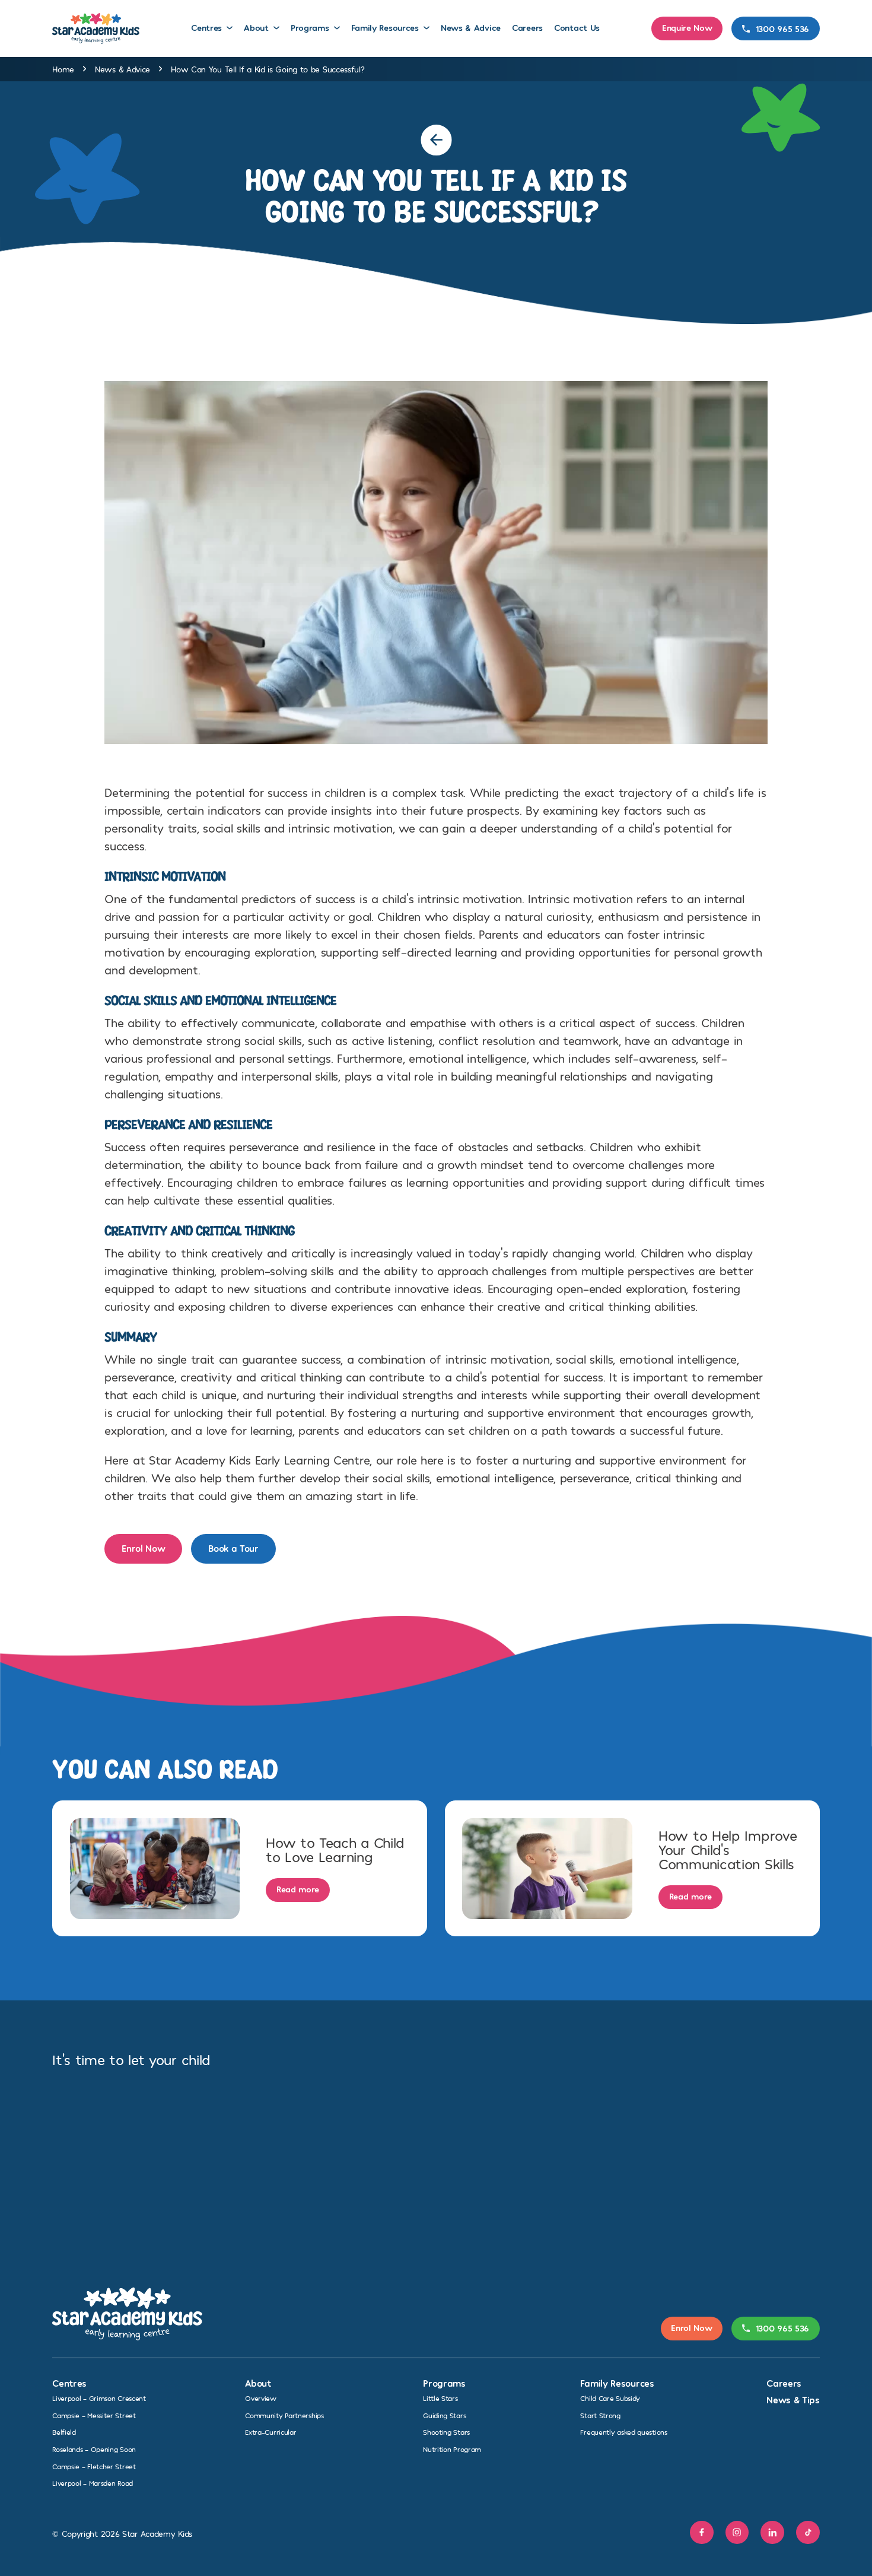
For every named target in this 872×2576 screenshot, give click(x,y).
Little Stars (440, 2398)
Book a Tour (233, 1548)
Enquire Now (687, 27)
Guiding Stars (444, 2415)
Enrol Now (143, 1548)
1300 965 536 (782, 28)
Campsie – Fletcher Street (94, 2466)
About (256, 27)
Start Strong (600, 2415)
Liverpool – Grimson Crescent (99, 2398)
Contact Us (577, 27)
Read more (298, 1889)
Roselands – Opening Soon (94, 2449)
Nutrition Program (452, 2449)
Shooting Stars (446, 2432)
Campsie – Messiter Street (94, 2415)
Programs (310, 27)
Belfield (64, 2432)
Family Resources (385, 27)
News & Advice (471, 27)
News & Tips (793, 2399)
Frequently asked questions (623, 2432)
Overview (261, 2398)
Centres (206, 27)
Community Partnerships (284, 2415)
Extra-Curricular (270, 2432)
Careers (527, 27)
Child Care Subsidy (610, 2398)
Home (63, 69)
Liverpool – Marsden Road (93, 2483)
